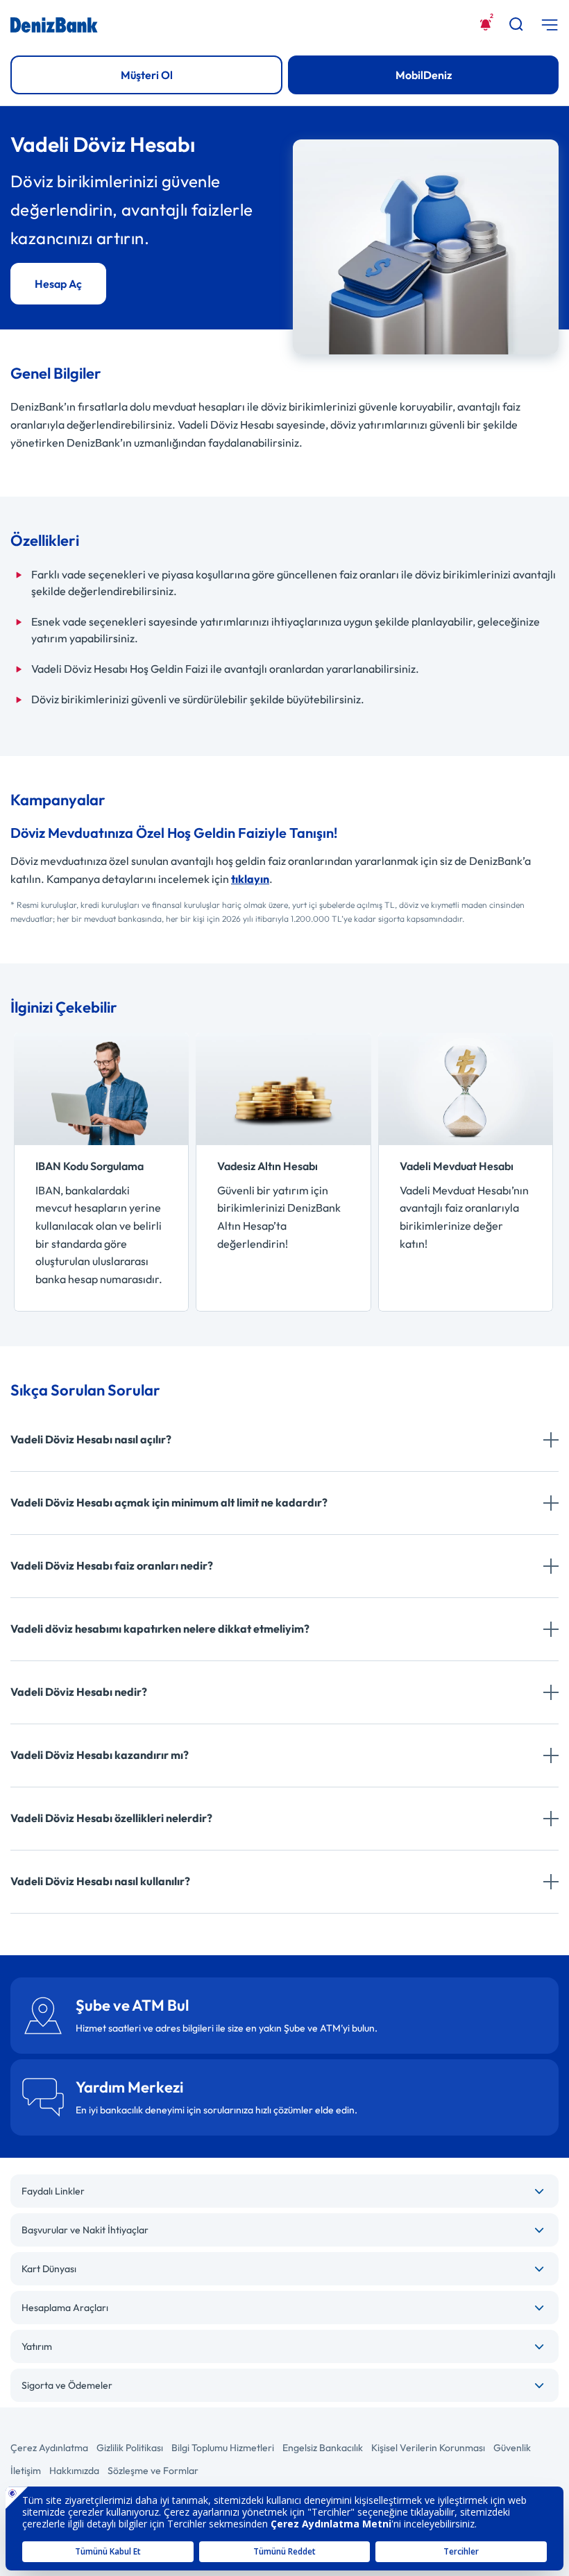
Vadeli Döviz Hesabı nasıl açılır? (91, 1439)
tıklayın (250, 879)
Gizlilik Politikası (130, 2448)
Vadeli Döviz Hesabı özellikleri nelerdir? (111, 1818)
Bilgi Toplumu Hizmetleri (223, 2448)
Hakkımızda (74, 2471)
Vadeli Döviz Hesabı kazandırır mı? (100, 1755)
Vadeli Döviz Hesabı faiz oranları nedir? (112, 1565)
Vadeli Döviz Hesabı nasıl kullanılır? (100, 1881)
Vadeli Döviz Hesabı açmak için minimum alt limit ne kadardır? (169, 1502)
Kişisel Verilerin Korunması (428, 2448)
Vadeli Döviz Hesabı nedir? (79, 1692)
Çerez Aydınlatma (49, 2448)
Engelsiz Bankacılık (323, 2448)
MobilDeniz (424, 75)
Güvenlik (512, 2448)
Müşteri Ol (147, 75)
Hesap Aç (58, 284)
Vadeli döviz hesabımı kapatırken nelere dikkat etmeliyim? (160, 1629)
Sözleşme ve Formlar (153, 2471)
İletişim (26, 2471)
